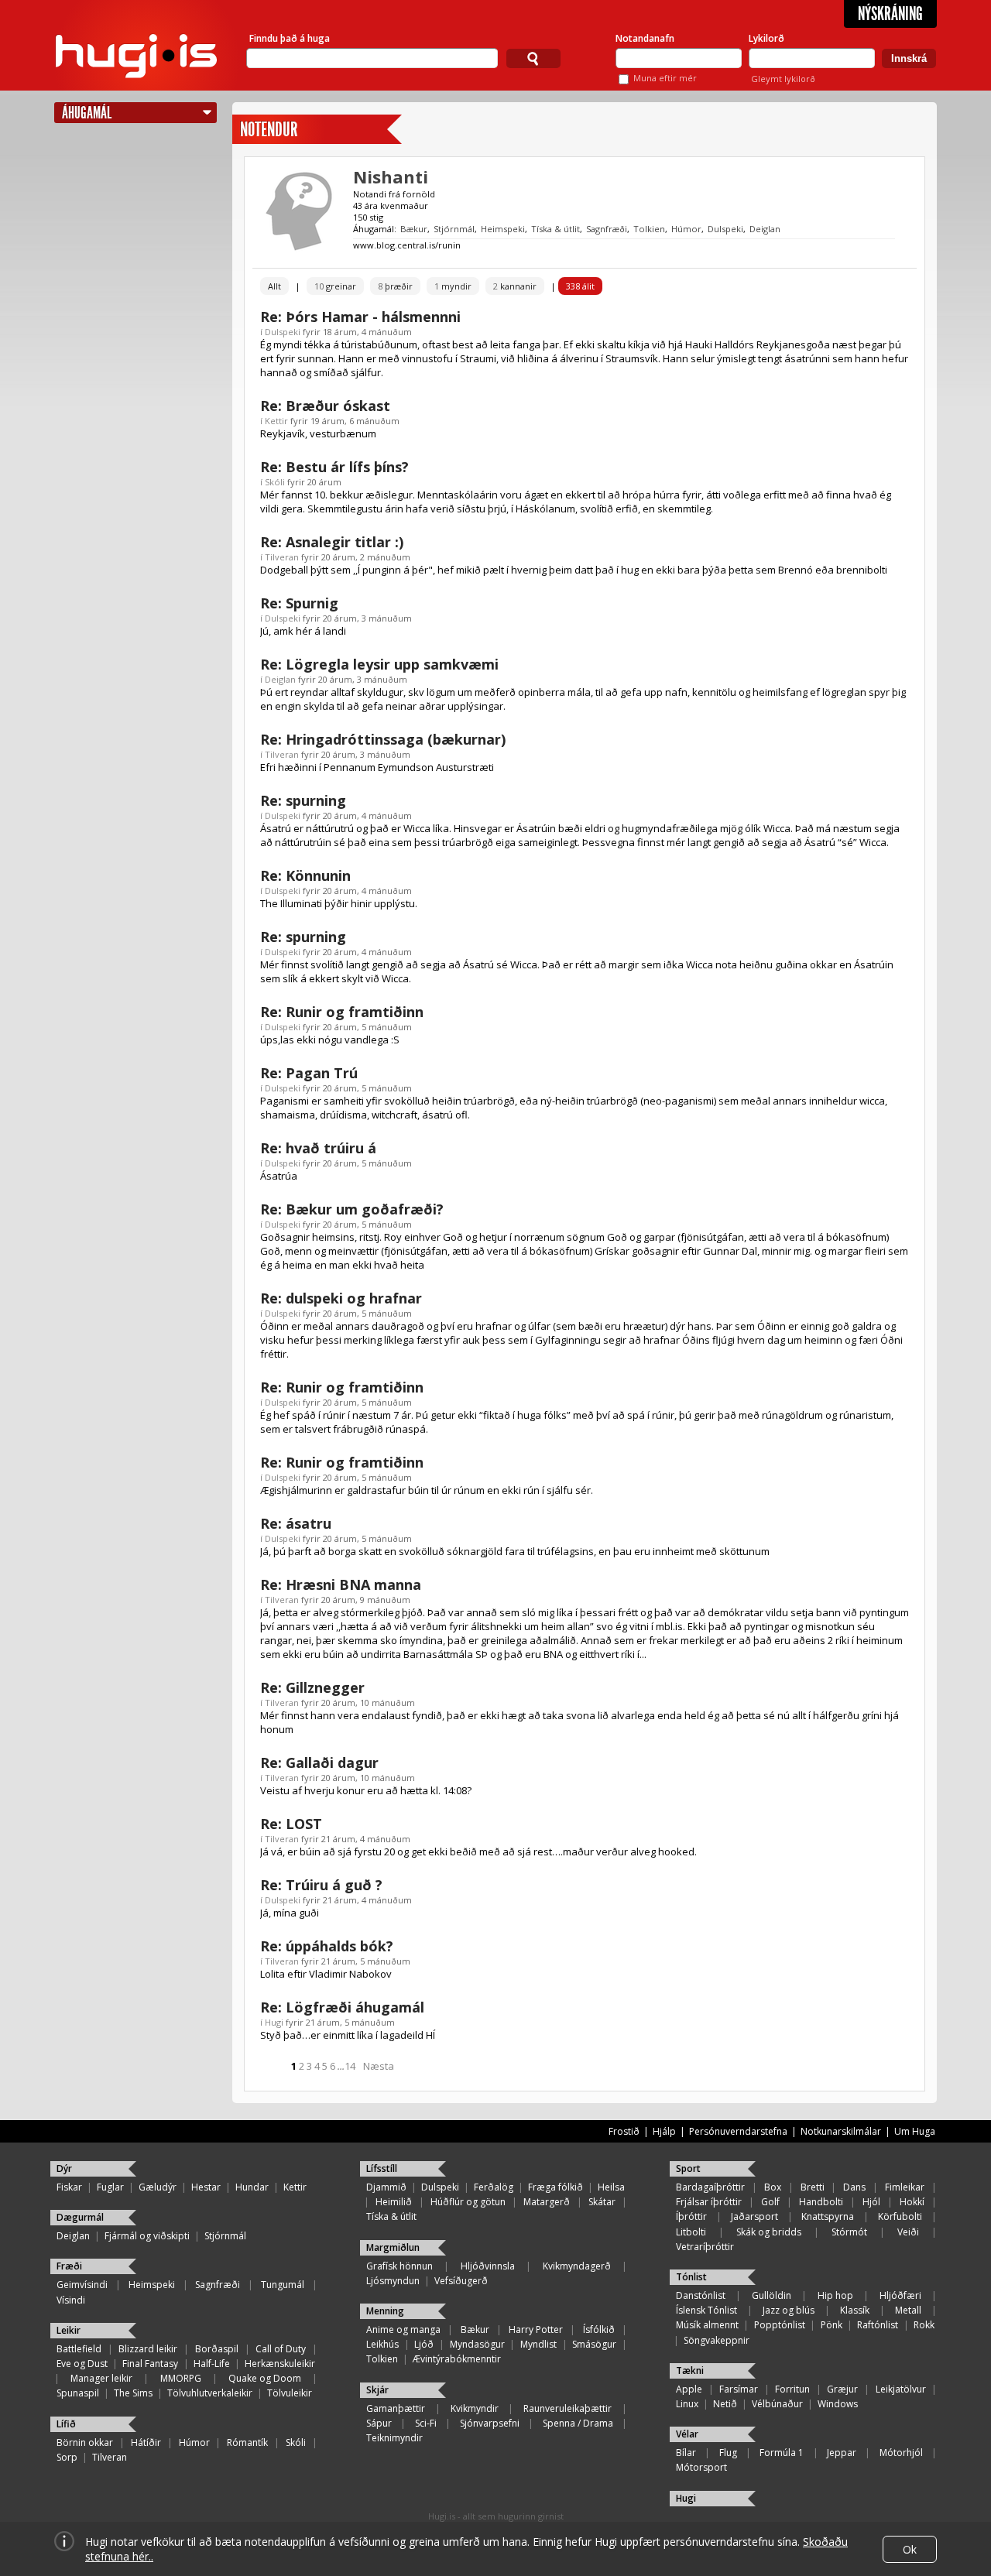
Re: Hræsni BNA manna (341, 1584)
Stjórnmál (454, 229)
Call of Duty (281, 2349)
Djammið (386, 2187)
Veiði (908, 2232)
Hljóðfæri (900, 2295)
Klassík (855, 2310)
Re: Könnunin (305, 875)
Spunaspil (78, 2393)
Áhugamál (87, 113)
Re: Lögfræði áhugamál (342, 2007)
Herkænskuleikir (280, 2364)
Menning (385, 2311)
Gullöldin (772, 2295)
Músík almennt (707, 2325)
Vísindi (71, 2300)
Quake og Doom (265, 2378)
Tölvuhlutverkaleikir (210, 2393)
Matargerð (547, 2202)
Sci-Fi (426, 2423)
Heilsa (611, 2187)
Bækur (414, 229)
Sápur (379, 2423)
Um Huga (915, 2131)
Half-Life (212, 2364)
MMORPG (181, 2378)
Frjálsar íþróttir (709, 2202)
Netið (725, 2404)
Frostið (624, 2131)
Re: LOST (291, 1824)
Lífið (66, 2424)
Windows (838, 2404)
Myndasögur (477, 2344)
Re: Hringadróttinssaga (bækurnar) (383, 739)
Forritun (792, 2389)
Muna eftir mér (665, 78)
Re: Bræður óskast (325, 406)
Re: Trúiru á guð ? (321, 1885)
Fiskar (69, 2187)
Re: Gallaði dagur (319, 1762)
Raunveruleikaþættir (568, 2408)
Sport (688, 2168)
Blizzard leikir (148, 2349)
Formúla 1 (782, 2453)
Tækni (690, 2370)
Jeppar (842, 2453)
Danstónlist (701, 2295)
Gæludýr (158, 2187)
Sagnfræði (607, 229)
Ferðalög (494, 2187)
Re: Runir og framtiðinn (342, 1012)
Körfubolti (900, 2216)
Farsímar (739, 2389)
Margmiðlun (393, 2247)
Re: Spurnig (299, 603)
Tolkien (649, 229)
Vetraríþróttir (705, 2247)
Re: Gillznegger (312, 1687)
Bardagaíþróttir (710, 2187)
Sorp (67, 2457)
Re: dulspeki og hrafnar (341, 1298)
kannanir (515, 286)
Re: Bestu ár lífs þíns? (334, 467)
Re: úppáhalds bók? (327, 1946)
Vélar (687, 2434)
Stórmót (849, 2232)
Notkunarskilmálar (841, 2131)
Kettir (276, 421)
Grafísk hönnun (399, 2266)
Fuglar (110, 2187)
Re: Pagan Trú (309, 1073)
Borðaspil (217, 2349)
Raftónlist (878, 2325)
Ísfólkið (599, 2329)
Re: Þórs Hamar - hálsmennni (360, 317)
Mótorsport (701, 2467)
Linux (687, 2404)
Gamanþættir (396, 2408)
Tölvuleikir (290, 2393)
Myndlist (538, 2344)
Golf (770, 2202)
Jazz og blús (789, 2310)
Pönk (832, 2325)
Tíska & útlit (556, 229)
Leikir (69, 2330)
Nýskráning (890, 14)
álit (580, 286)
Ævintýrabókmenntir (457, 2359)
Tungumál (283, 2285)
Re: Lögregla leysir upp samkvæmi (379, 664)
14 (350, 2066)
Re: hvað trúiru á (318, 1148)
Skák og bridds (769, 2232)
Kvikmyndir (475, 2408)
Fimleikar (905, 2187)
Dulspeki (725, 229)
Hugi (274, 2022)
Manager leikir (101, 2378)
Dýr (64, 2168)
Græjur (842, 2389)
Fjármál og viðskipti (147, 2236)
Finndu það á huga (290, 38)
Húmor (686, 229)
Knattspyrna (828, 2216)
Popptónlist (780, 2325)
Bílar (686, 2453)
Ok (910, 2549)
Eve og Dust (82, 2364)
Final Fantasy (150, 2364)
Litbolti (691, 2232)
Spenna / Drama (578, 2423)
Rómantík (247, 2442)
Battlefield (79, 2349)
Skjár (377, 2390)
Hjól (871, 2202)
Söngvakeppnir (717, 2340)
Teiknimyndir (394, 2438)
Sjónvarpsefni (490, 2423)
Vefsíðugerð (461, 2281)
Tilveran (282, 557)
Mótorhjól (901, 2453)
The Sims (133, 2393)
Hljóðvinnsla (488, 2266)
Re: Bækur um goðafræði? (352, 1209)
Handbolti (821, 2202)
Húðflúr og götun (468, 2202)
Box (773, 2187)
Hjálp (664, 2131)
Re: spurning (303, 800)
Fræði (69, 2266)
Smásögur (594, 2344)
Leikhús (382, 2344)
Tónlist (691, 2277)
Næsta (379, 2066)
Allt (274, 286)
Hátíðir (146, 2442)
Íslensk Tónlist (706, 2310)
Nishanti (391, 176)
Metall (908, 2310)
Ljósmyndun (393, 2281)
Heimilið (394, 2202)
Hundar (252, 2187)
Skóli (275, 482)
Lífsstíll (382, 2168)
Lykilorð (766, 38)
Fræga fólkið (556, 2187)
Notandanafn (645, 38)
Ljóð (424, 2344)
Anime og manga (403, 2329)
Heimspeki (503, 229)
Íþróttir (691, 2216)
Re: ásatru (296, 1523)
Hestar (206, 2187)
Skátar (602, 2202)
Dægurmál (80, 2217)
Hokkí (912, 2202)
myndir (453, 286)
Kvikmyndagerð (577, 2266)
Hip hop (835, 2295)
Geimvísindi (82, 2285)
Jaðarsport (754, 2216)
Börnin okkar (85, 2442)
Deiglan (765, 229)
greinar (335, 286)
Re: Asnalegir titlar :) (332, 542)
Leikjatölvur (901, 2389)
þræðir (395, 286)
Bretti (813, 2187)
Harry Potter (536, 2329)
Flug (728, 2453)
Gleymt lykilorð (783, 79)
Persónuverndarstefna (738, 2131)
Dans (854, 2187)
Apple (689, 2389)
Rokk (924, 2325)
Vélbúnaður (777, 2404)
